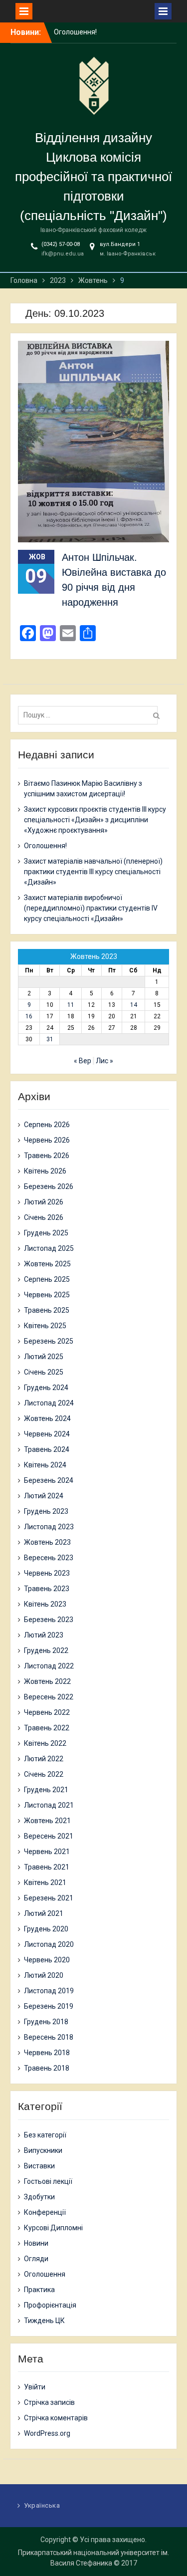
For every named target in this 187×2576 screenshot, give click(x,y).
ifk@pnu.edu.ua (63, 254)
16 (29, 1016)
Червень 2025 (47, 1295)
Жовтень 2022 (47, 1681)
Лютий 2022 (44, 1759)
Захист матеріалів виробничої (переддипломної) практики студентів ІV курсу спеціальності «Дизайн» (91, 908)
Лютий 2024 (44, 1496)
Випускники (43, 2150)
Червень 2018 (47, 2053)
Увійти (35, 2387)
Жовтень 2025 (47, 1264)
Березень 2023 (49, 1620)
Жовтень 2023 (47, 1542)
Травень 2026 (47, 1156)
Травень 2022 (47, 1728)
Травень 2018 (47, 2068)
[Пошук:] (90, 715)
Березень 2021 (49, 1898)
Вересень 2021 (49, 1836)
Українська (42, 2505)
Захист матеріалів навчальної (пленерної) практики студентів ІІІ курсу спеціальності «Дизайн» (93, 872)
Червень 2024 (47, 1434)
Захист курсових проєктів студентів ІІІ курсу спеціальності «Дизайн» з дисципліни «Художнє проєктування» (95, 820)
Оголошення (45, 2274)
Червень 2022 (47, 1712)
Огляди (36, 2259)
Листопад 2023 (49, 1527)
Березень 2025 (49, 1341)
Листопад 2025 (49, 1248)
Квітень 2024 (45, 1465)
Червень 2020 (47, 1960)
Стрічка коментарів (56, 2418)
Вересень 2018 (49, 2037)
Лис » (104, 1061)
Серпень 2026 (47, 1125)
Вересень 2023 (49, 1558)
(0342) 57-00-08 (61, 244)
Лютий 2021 (44, 1913)
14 (134, 1005)
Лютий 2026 (44, 1202)
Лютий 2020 (44, 1975)
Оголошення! (45, 846)
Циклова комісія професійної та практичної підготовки (93, 177)
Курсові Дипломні (53, 2228)
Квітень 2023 (45, 1604)
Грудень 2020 (46, 1929)
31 (50, 1039)
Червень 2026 (47, 1140)
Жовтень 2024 (47, 1418)
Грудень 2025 (46, 1233)
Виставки (39, 2166)
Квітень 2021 (45, 1882)
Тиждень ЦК (44, 2321)
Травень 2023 (47, 1589)
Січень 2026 (44, 1217)
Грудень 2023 (46, 1511)
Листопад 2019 (49, 1991)
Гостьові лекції (48, 2181)
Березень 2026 (49, 1186)
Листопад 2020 (49, 1944)
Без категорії (45, 2135)
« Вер (83, 1061)
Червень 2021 (47, 1852)
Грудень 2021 (46, 1790)
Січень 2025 (44, 1372)
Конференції (45, 2212)
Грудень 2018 (46, 2022)
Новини (36, 2243)
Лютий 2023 (44, 1635)
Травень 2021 (47, 1867)
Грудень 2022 (46, 1650)
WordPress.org (47, 2433)
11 (71, 1005)
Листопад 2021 (49, 1805)
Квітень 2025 (45, 1326)
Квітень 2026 (45, 1171)
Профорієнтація (50, 2305)
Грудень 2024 (46, 1388)
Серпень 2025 (47, 1279)
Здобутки (39, 2197)
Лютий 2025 (44, 1357)
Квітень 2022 (45, 1743)
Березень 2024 (49, 1480)
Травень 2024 (47, 1449)
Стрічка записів (49, 2402)
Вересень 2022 (49, 1697)
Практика (39, 2290)
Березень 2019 (49, 2006)
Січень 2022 (44, 1774)
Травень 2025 (47, 1310)
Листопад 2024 (49, 1403)
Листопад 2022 (49, 1666)
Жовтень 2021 (47, 1821)
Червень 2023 (47, 1573)
